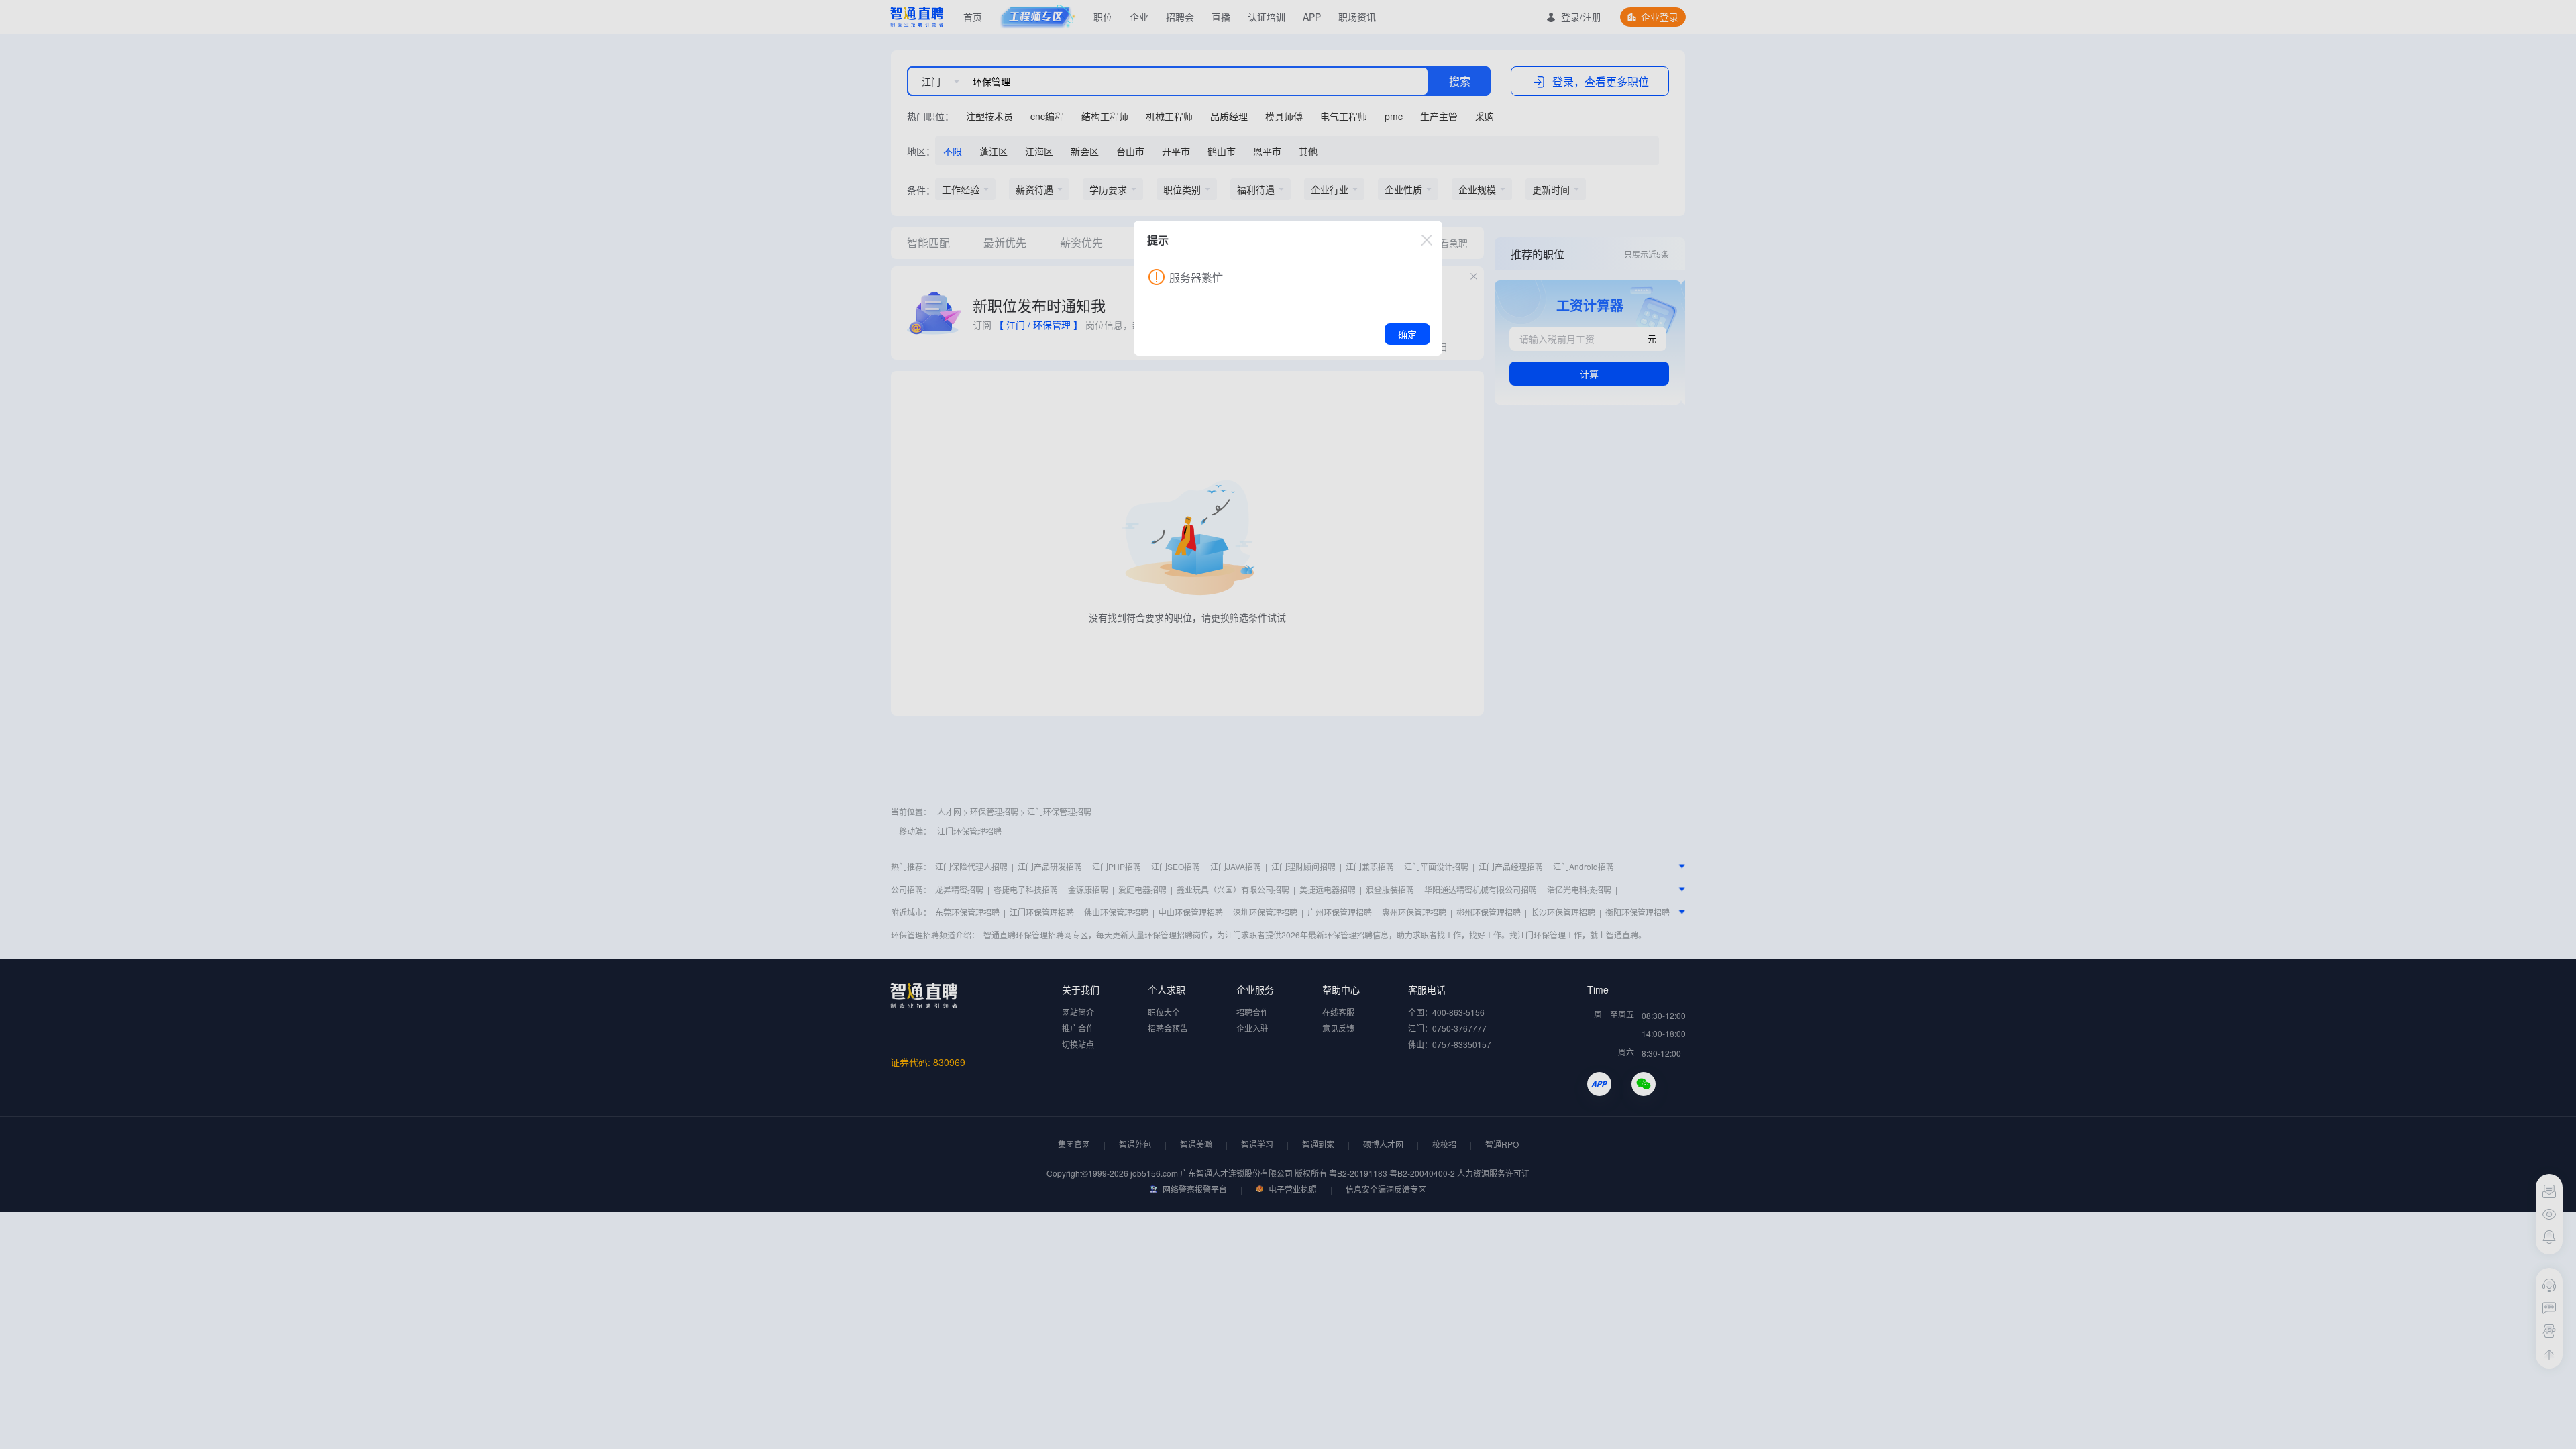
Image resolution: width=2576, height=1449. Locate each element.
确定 (1407, 334)
